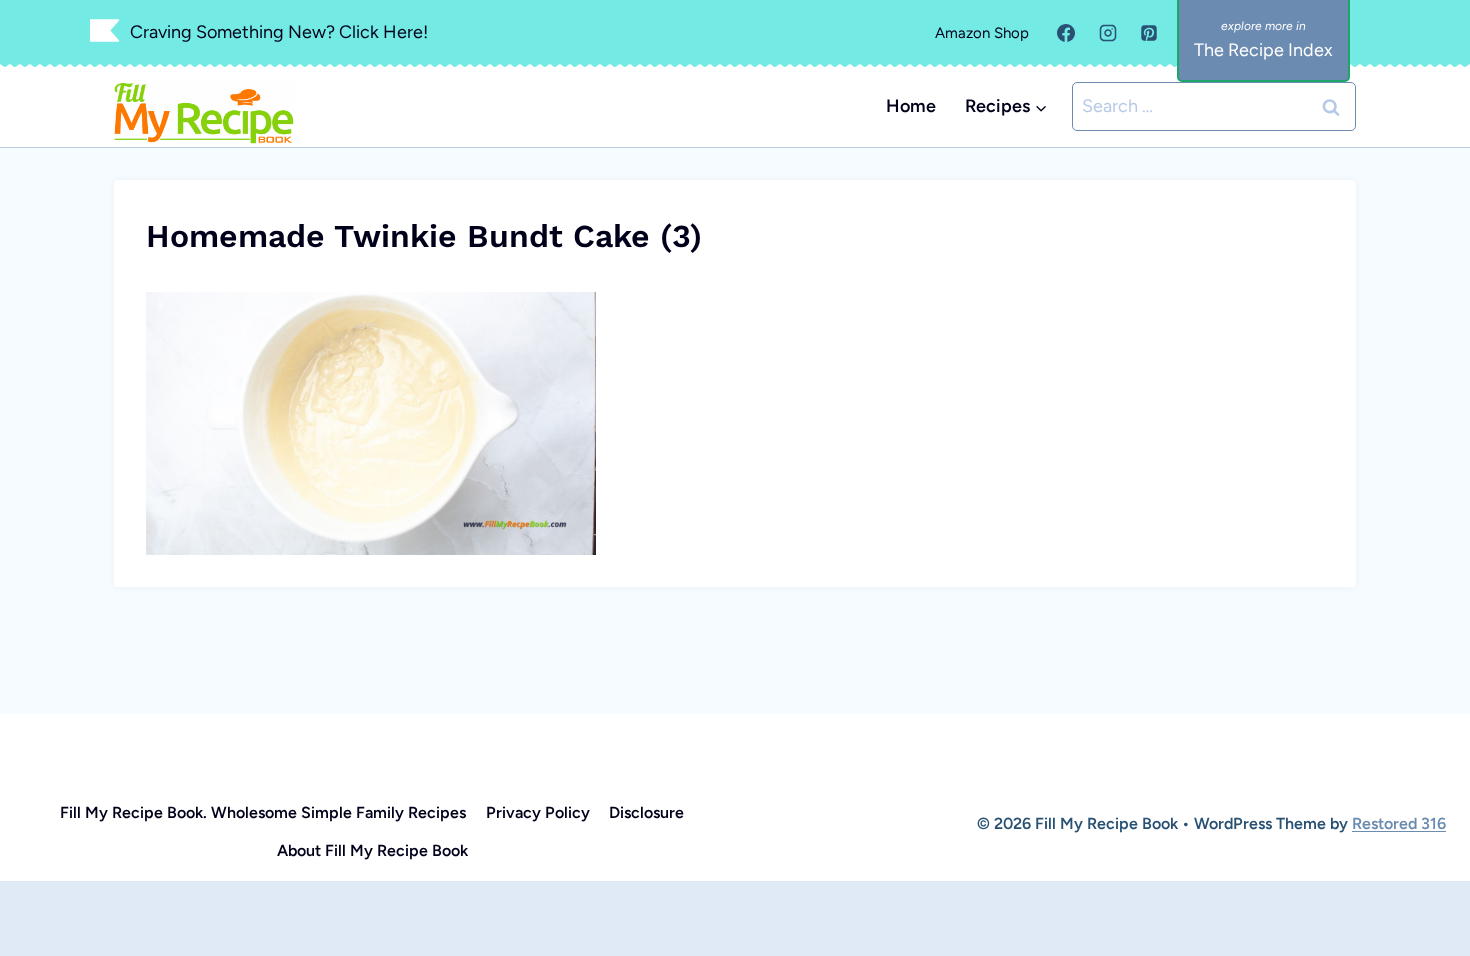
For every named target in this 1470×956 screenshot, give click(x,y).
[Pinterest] (1149, 33)
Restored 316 (1399, 823)
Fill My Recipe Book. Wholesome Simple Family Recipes (263, 812)
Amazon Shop (982, 33)
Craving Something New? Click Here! (279, 32)
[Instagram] (1108, 33)
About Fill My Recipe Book (372, 850)
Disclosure (646, 812)
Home (911, 106)
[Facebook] (1066, 33)
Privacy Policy (538, 812)
